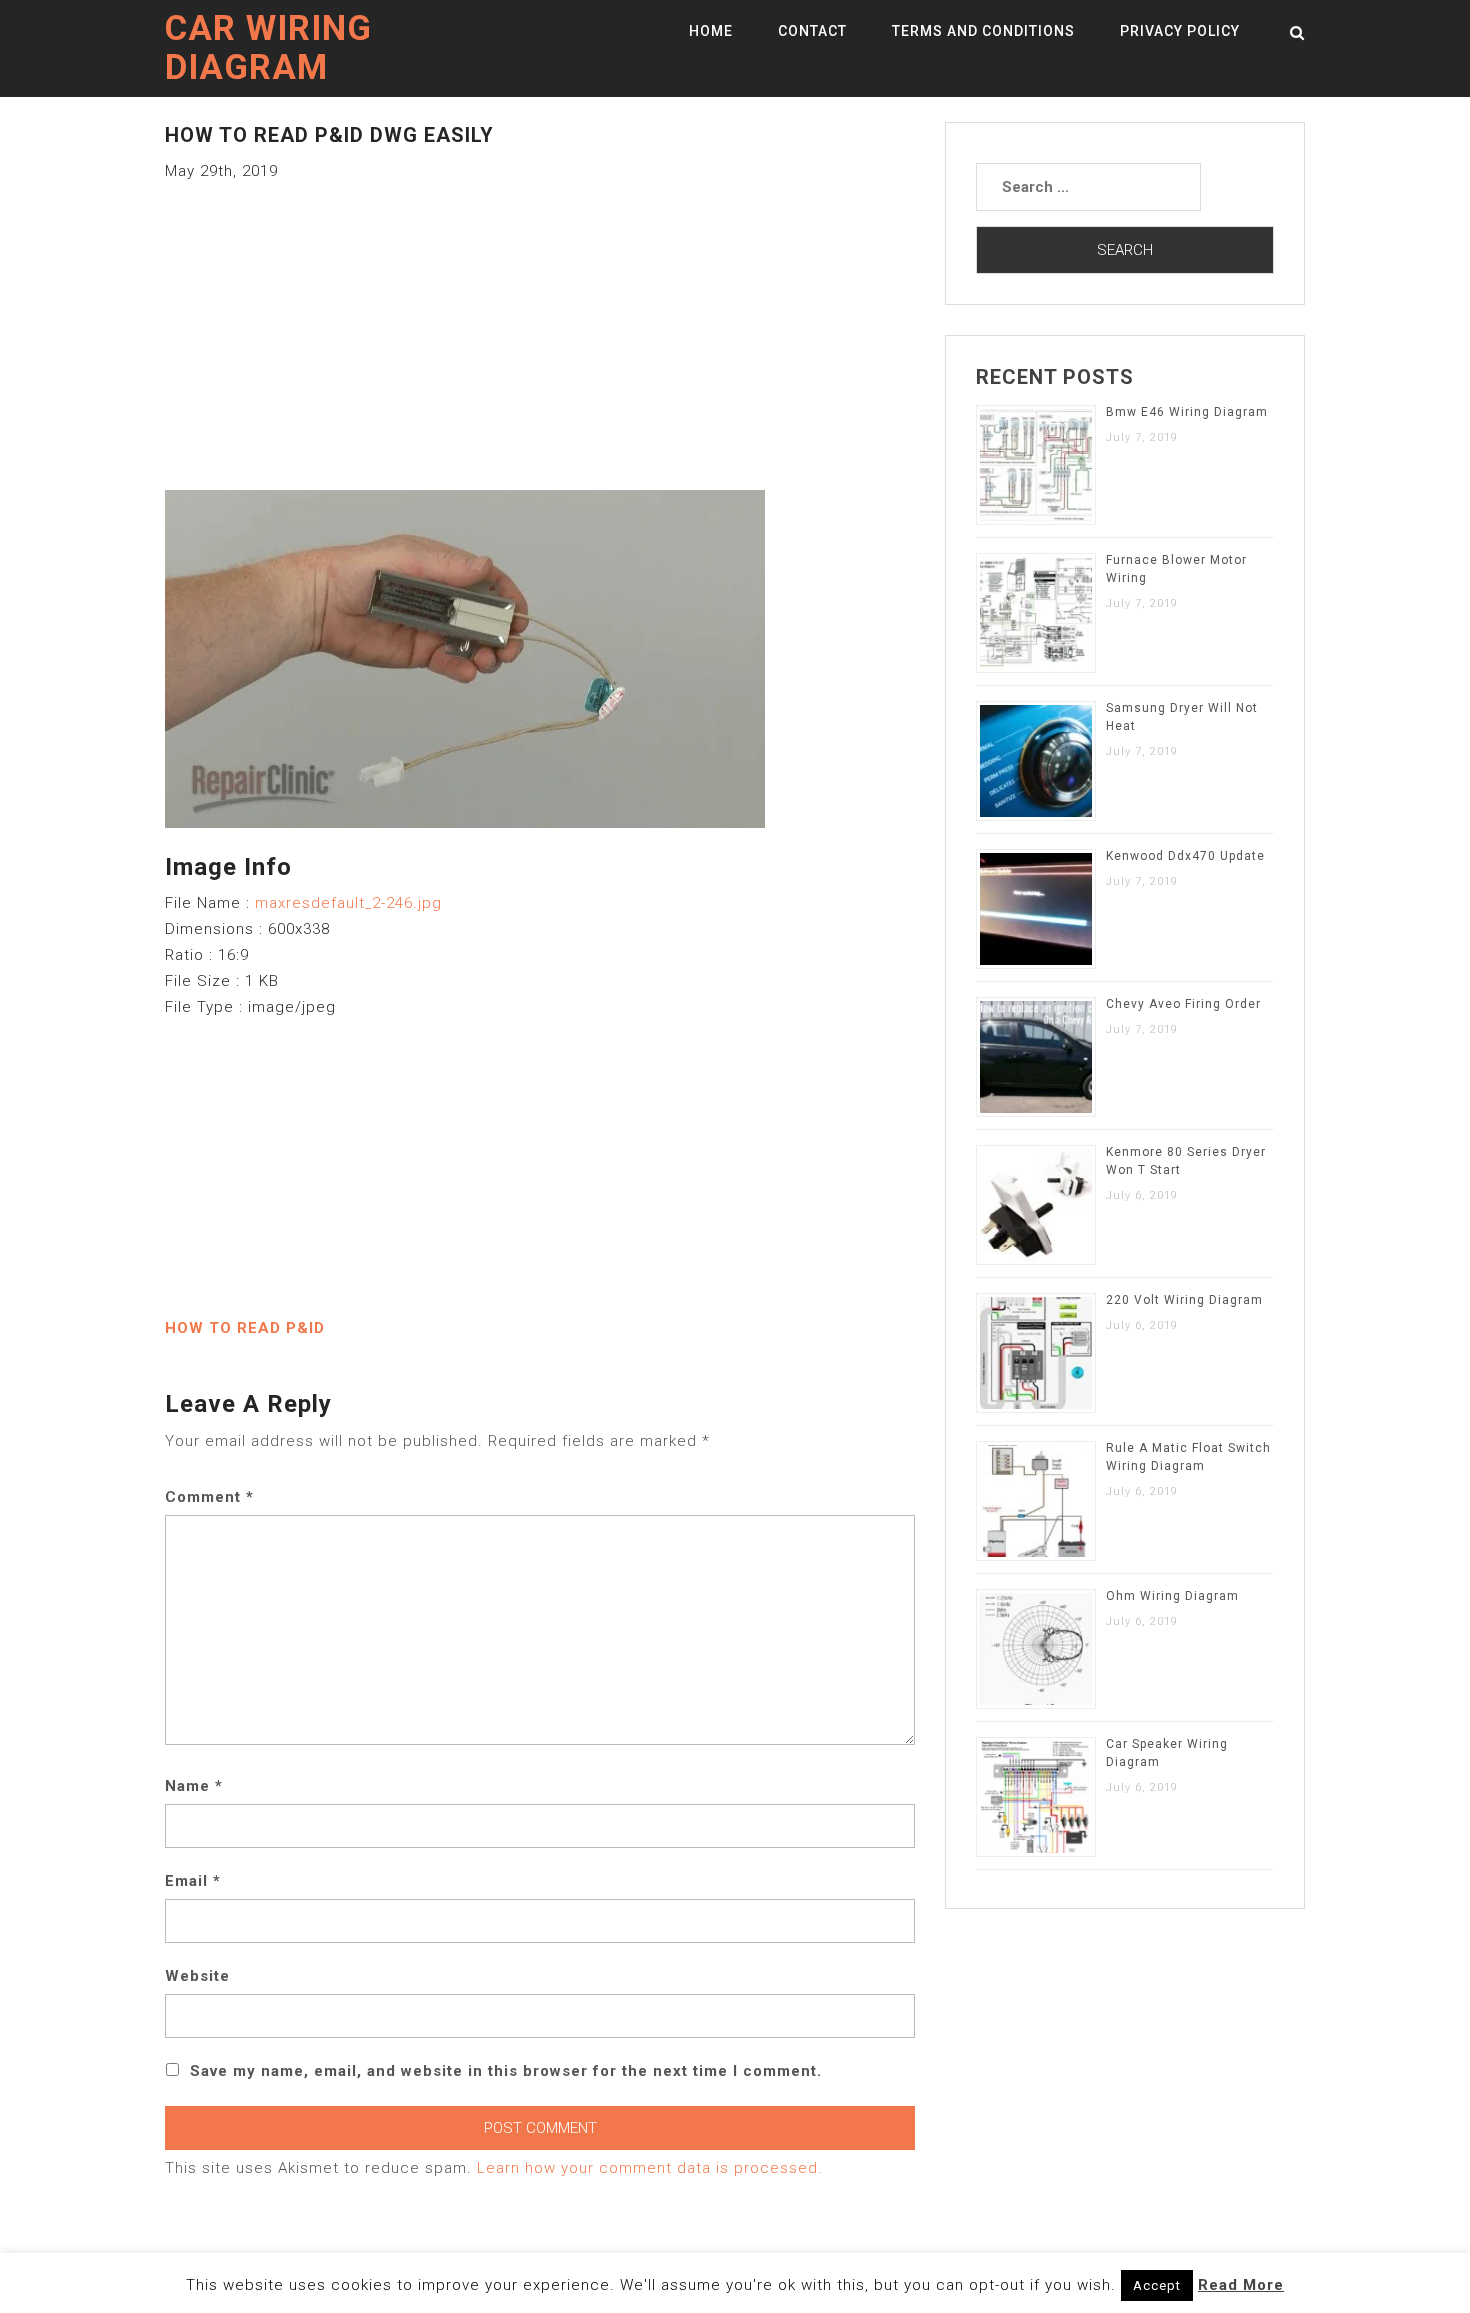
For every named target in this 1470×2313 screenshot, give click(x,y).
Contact (812, 31)
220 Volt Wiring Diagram (1184, 1300)
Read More (1241, 2285)
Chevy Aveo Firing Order (1183, 1004)
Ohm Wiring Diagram (1172, 1596)
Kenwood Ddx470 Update (1185, 856)
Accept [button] (1157, 2285)
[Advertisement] (540, 324)
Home (711, 31)
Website (197, 1976)
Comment (209, 1497)
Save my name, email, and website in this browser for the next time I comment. (506, 2071)
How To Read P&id (245, 1328)
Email (193, 1881)
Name (194, 1786)
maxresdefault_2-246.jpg (348, 903)
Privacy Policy (1180, 31)
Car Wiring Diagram (268, 48)
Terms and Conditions (983, 31)
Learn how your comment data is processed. (650, 2168)
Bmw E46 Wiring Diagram (1187, 412)
